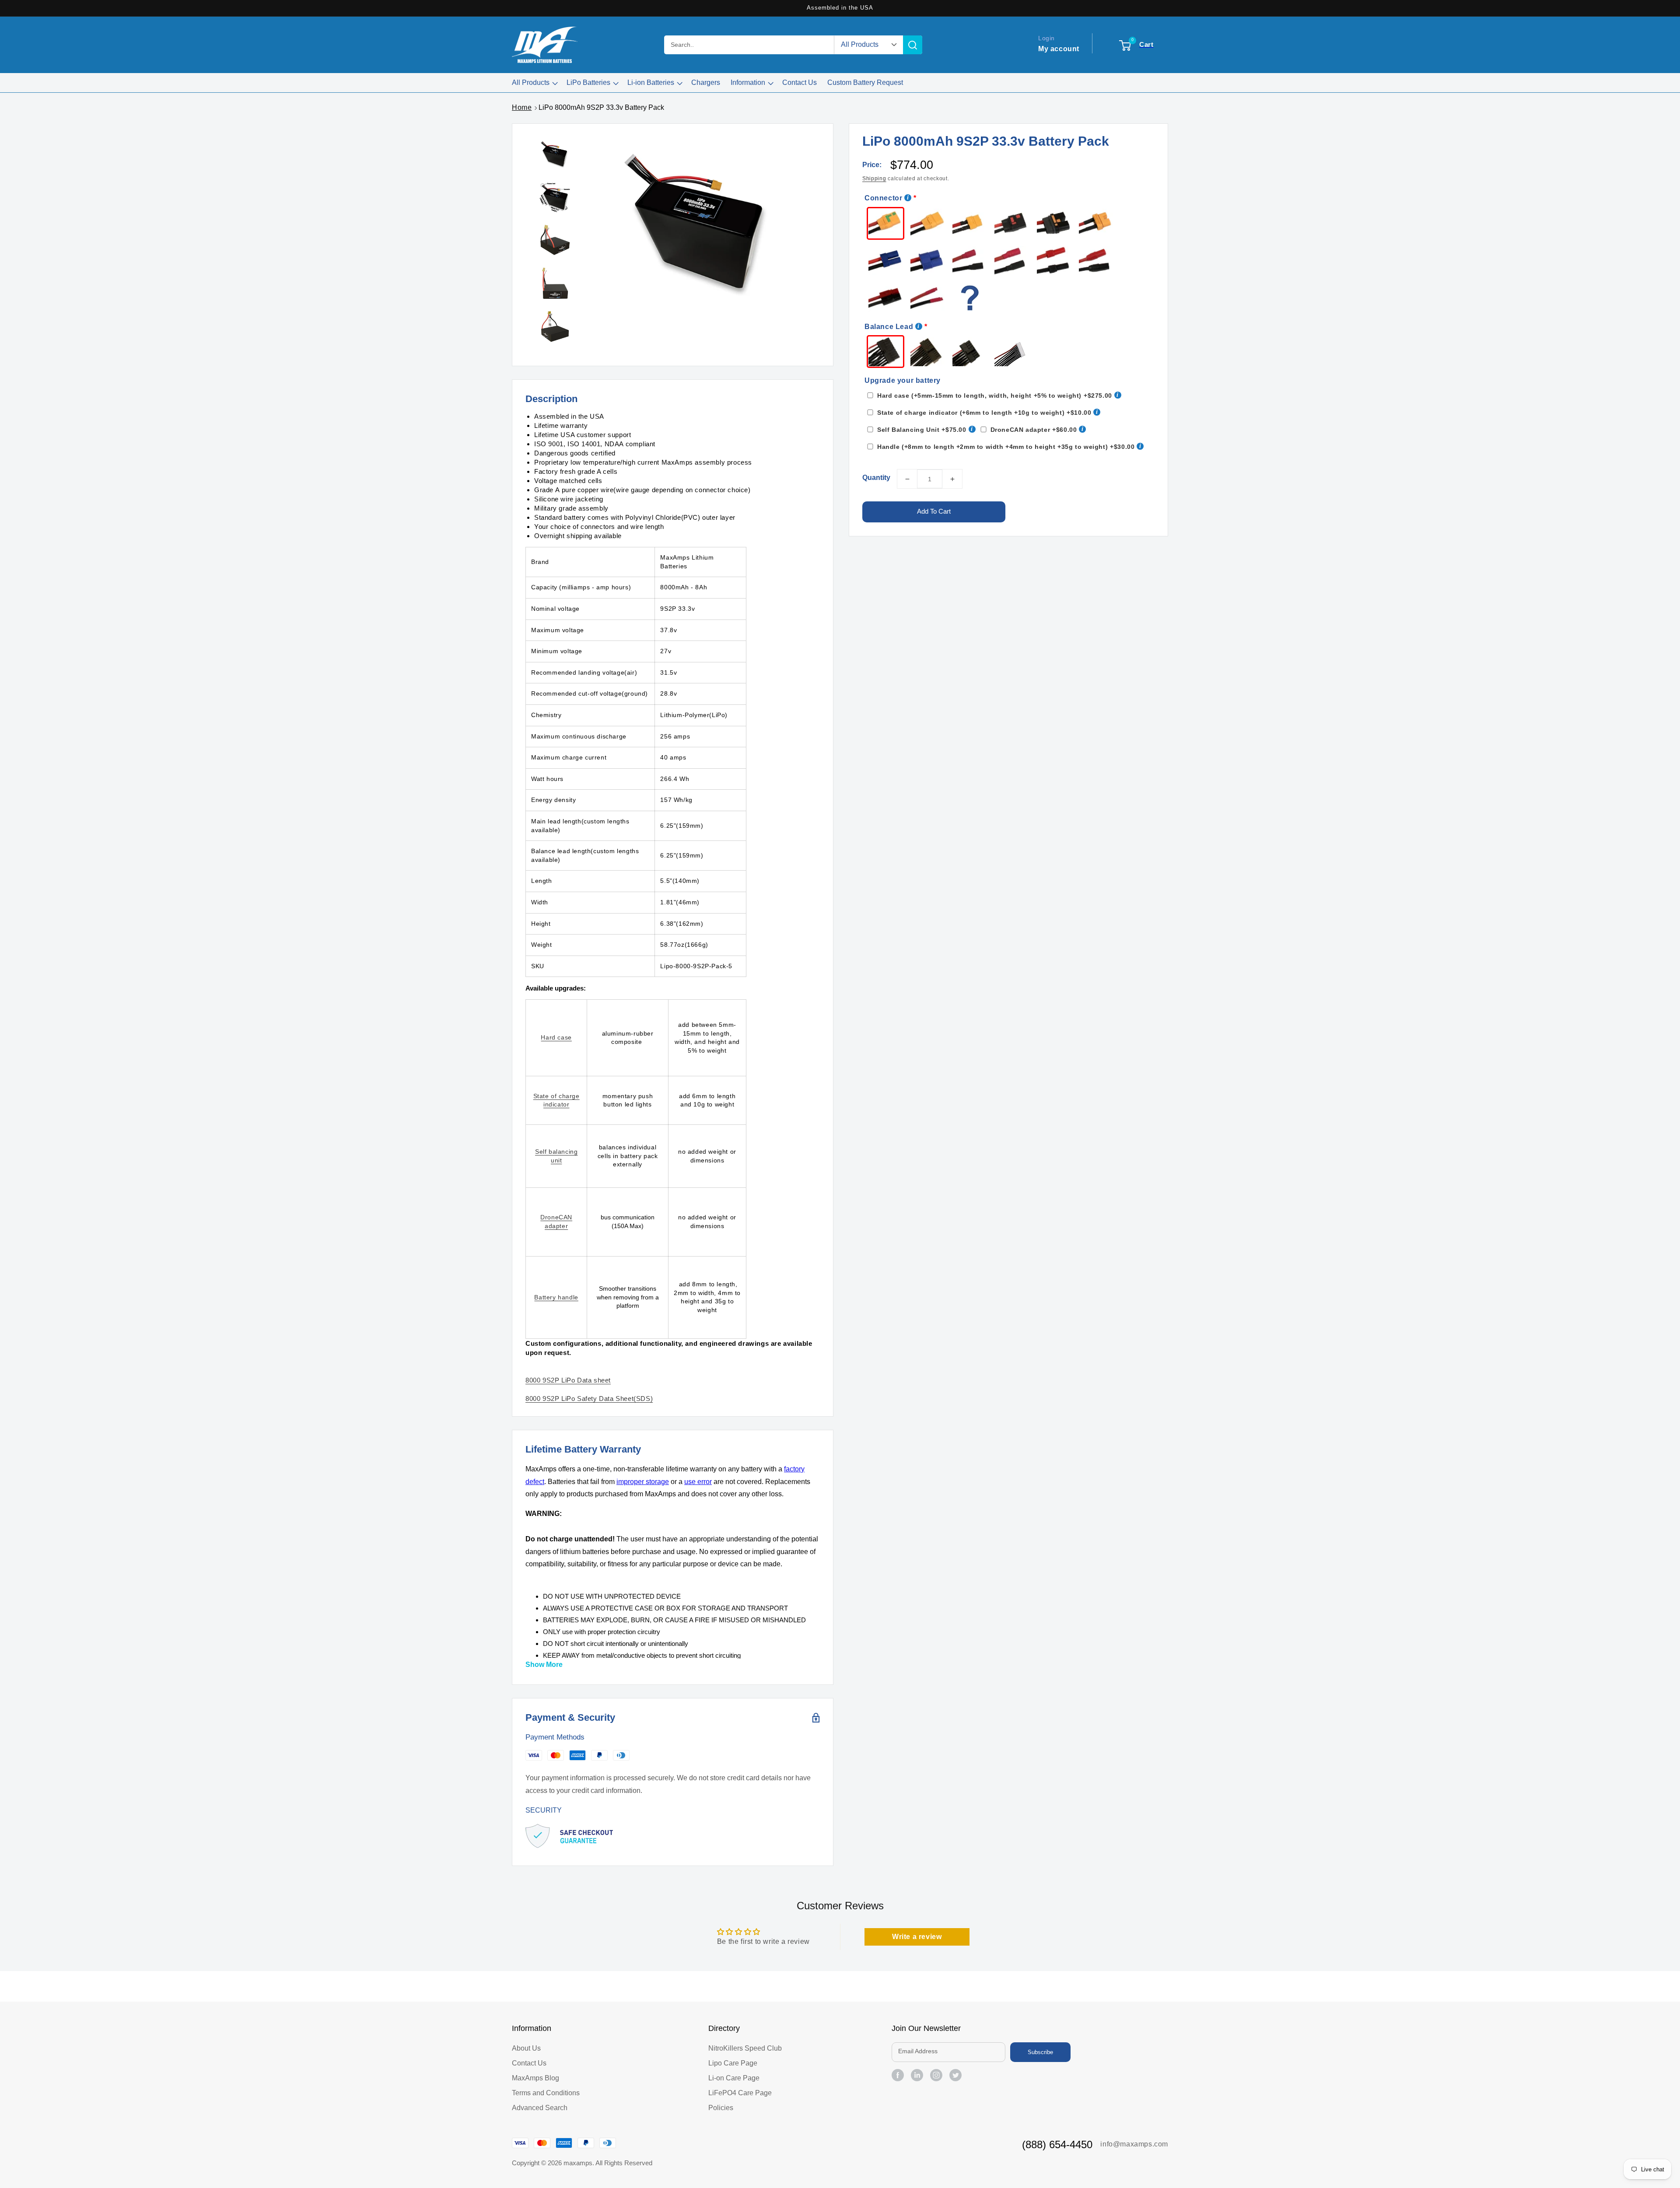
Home (522, 107)
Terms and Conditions (546, 2093)
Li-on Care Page (734, 2078)
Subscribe (1040, 2052)
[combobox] (749, 45)
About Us (526, 2048)
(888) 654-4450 (1057, 2144)
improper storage (643, 1482)
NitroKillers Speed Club (745, 2048)
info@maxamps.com (1134, 2144)
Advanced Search (540, 2108)
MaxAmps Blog (535, 2078)
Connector (883, 198)
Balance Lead (889, 327)
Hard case (556, 1037)
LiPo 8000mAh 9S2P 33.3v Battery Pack (601, 107)
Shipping (874, 179)
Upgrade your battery (903, 380)
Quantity (876, 478)
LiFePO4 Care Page (740, 2093)
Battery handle (556, 1297)
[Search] (913, 45)
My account (1059, 49)
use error (698, 1482)
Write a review (917, 1937)
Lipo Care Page (733, 2063)
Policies (721, 2108)
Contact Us (529, 2063)
